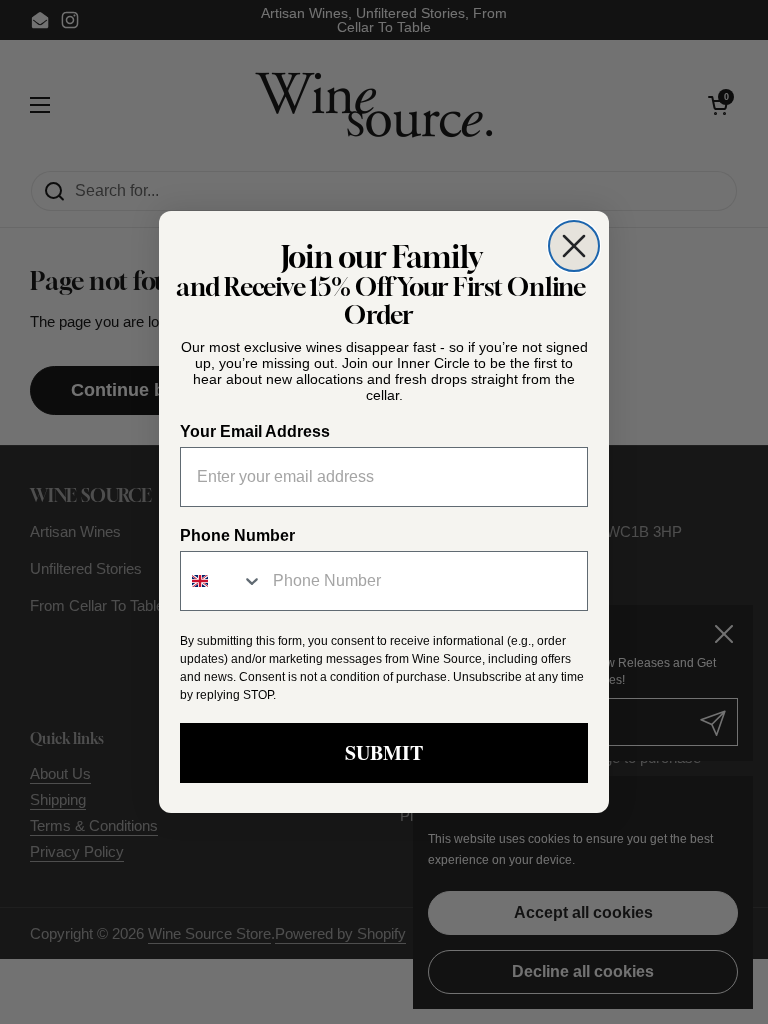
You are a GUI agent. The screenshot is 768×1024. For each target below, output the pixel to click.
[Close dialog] (574, 246)
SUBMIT (384, 752)
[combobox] (222, 581)
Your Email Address (255, 431)
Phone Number (237, 535)
